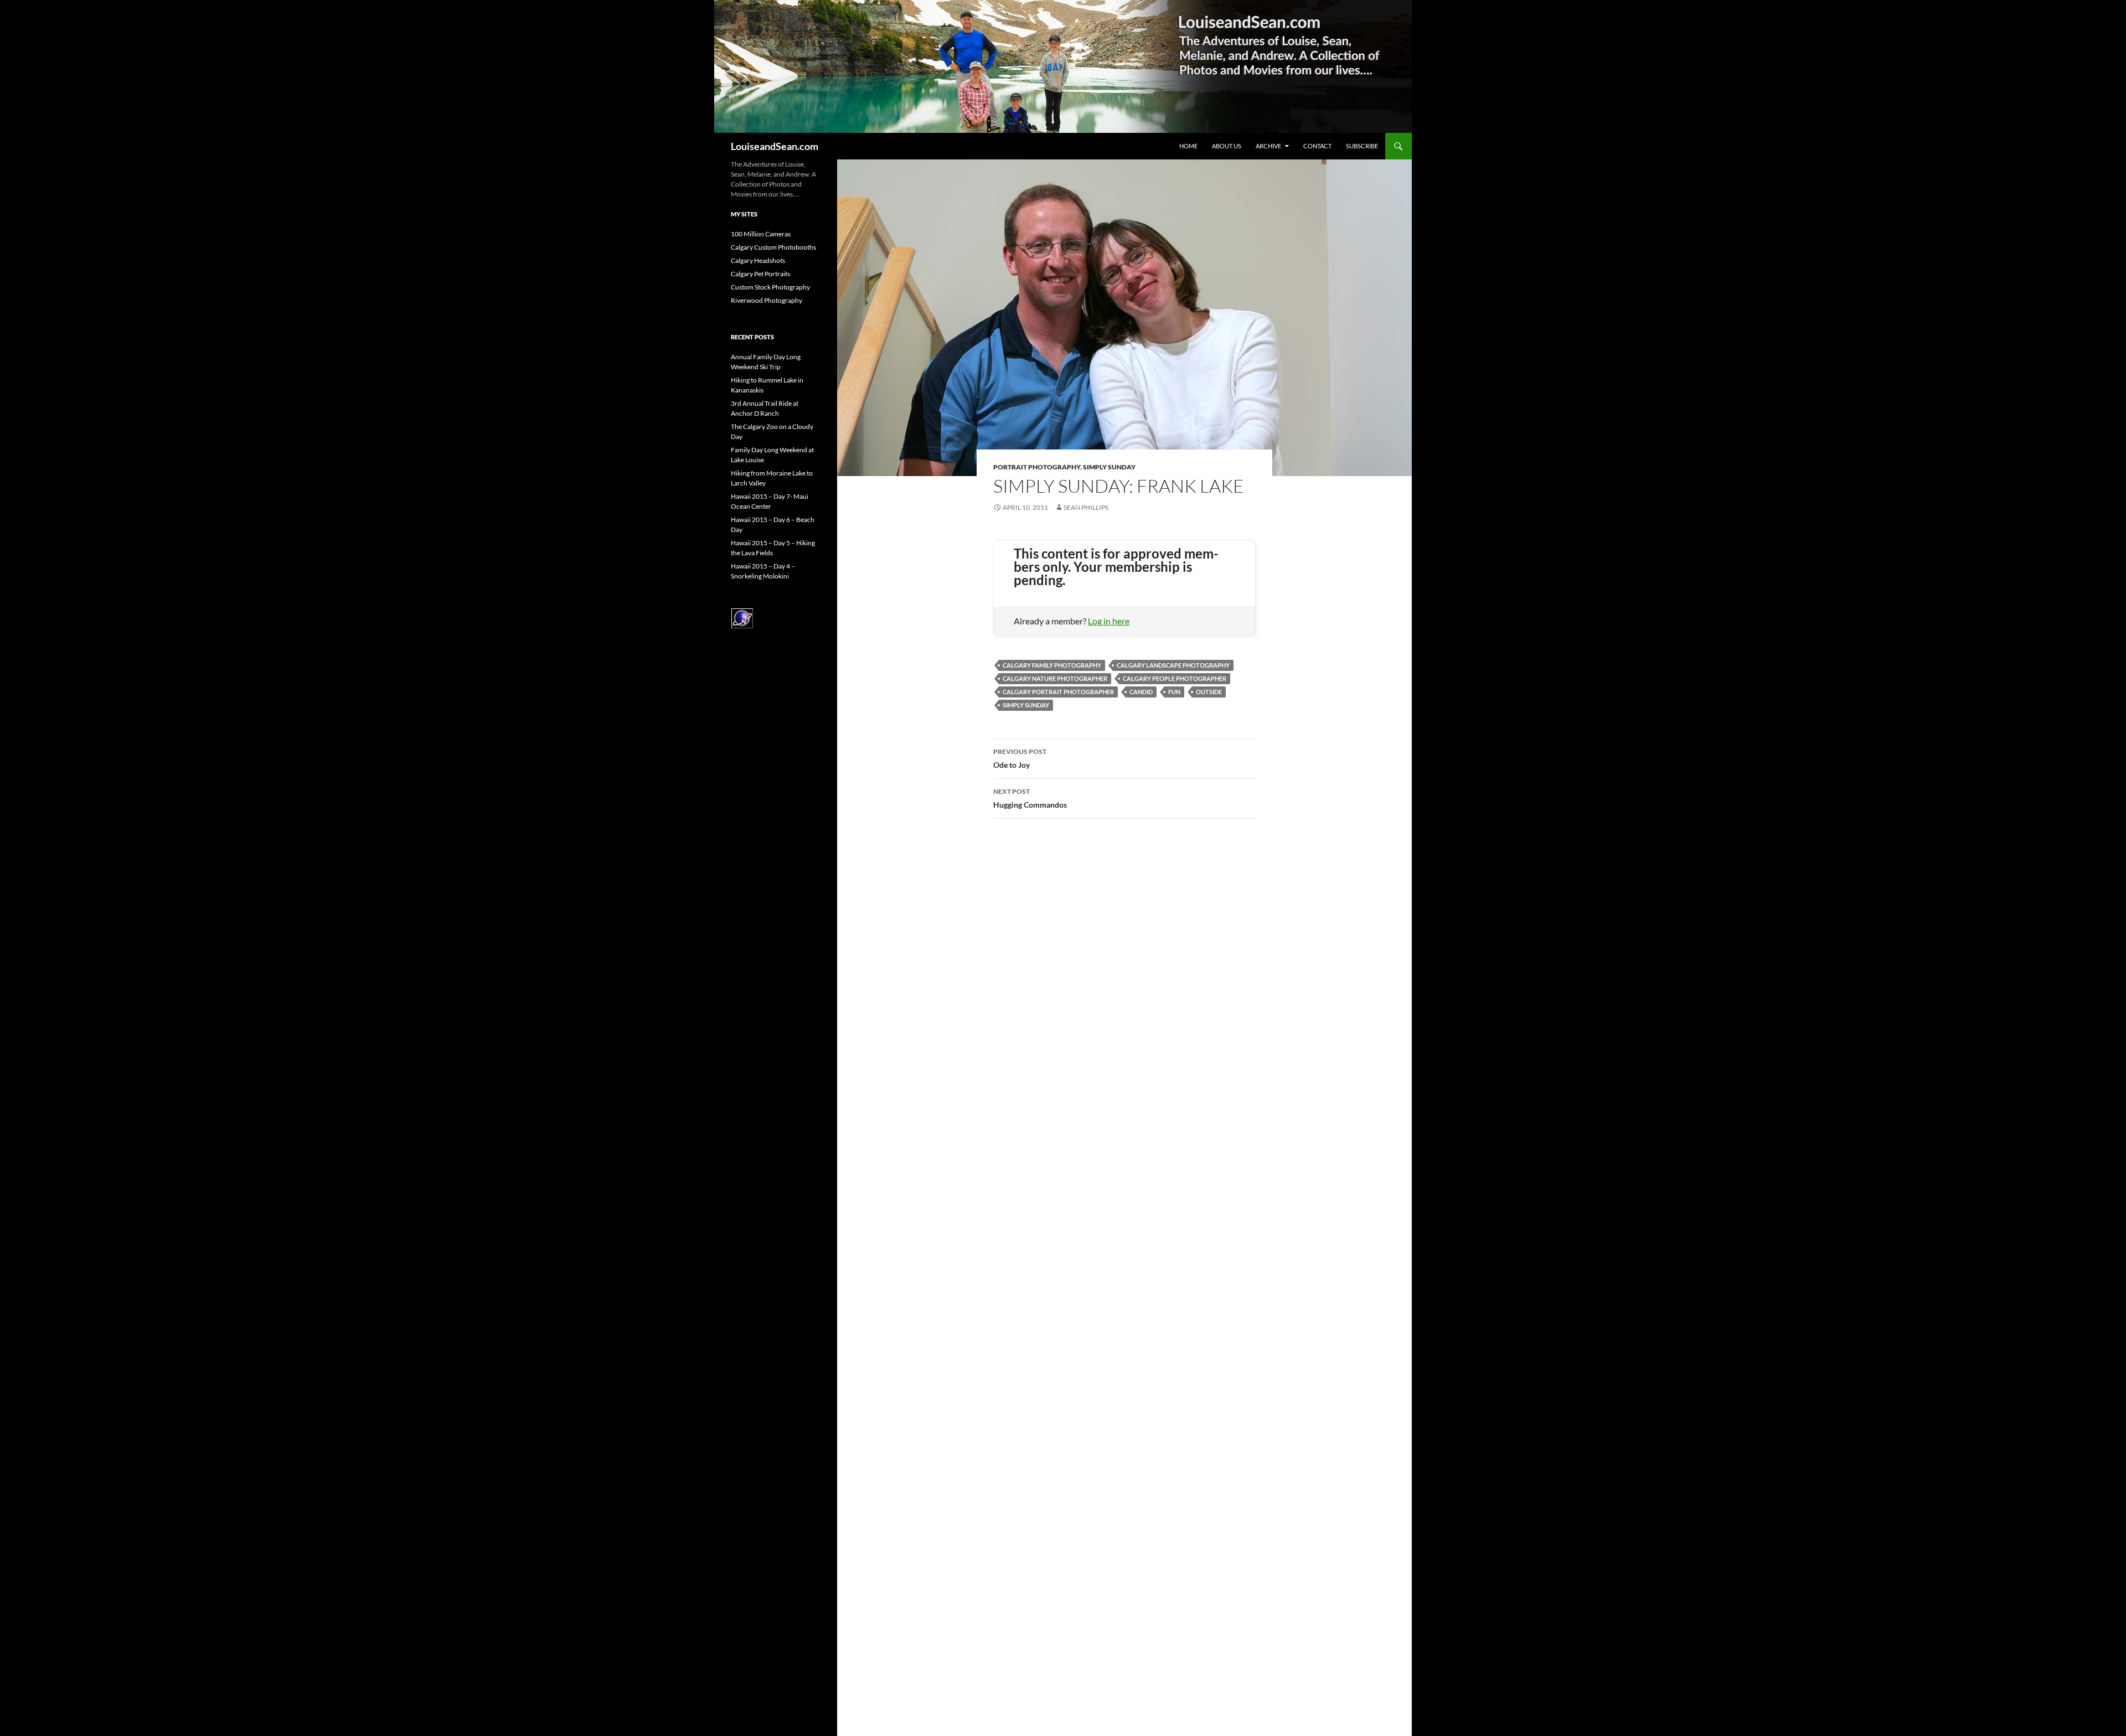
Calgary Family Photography (1052, 665)
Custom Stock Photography (770, 287)
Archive (1268, 146)
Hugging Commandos (1030, 798)
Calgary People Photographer (1175, 678)
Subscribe (1362, 146)
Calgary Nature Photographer (1055, 678)
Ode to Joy (1020, 758)
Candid (1141, 692)
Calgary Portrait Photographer (1058, 692)
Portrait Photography (1037, 467)
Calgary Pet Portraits (760, 274)
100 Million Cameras (761, 234)
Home (1188, 146)
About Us (1227, 146)
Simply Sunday (1109, 467)
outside (1209, 692)
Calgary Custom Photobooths (773, 247)
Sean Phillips (1086, 507)
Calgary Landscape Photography (1173, 665)
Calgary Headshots (758, 260)
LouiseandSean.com (775, 146)
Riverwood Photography (767, 300)
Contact (1317, 146)
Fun (1174, 692)
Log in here (1109, 621)
